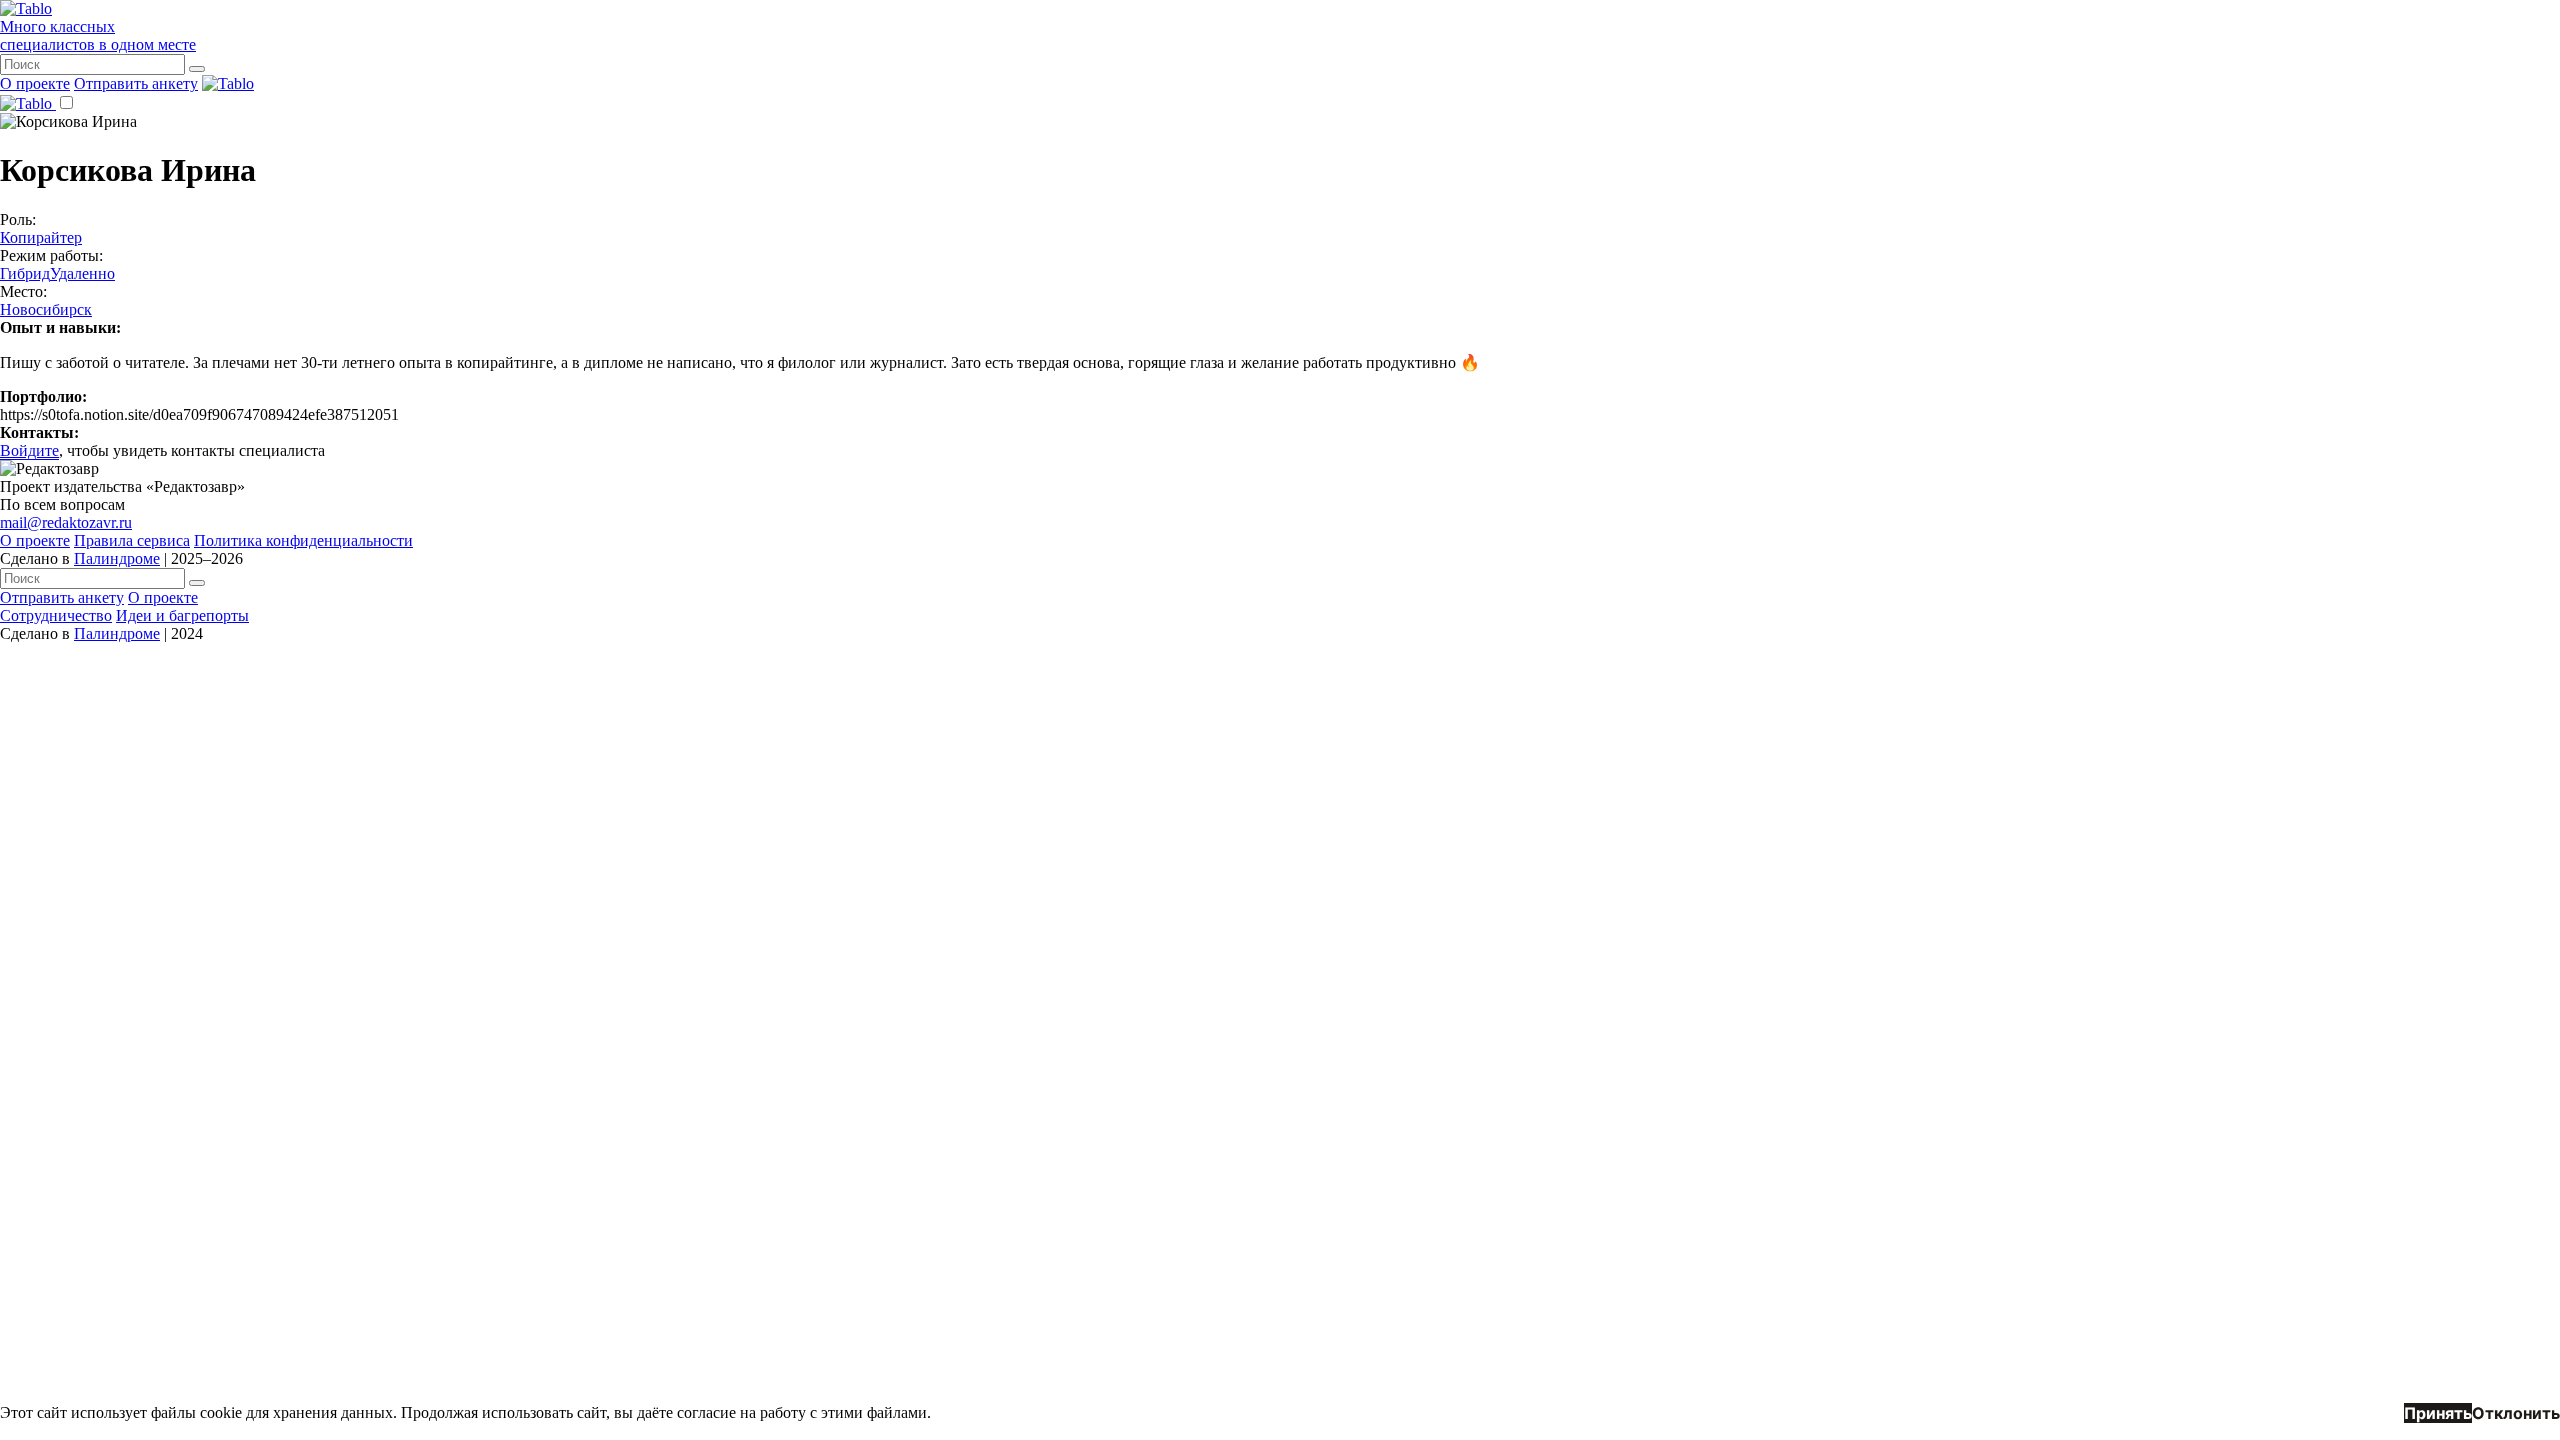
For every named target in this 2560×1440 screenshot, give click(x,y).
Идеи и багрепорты (182, 615)
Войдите (29, 450)
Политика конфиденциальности (303, 540)
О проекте (35, 83)
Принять (2438, 1413)
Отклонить (2516, 1413)
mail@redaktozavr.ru (66, 522)
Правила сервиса (132, 540)
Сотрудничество (56, 615)
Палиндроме (117, 558)
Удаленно (82, 273)
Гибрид (25, 273)
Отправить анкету (136, 83)
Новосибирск (46, 309)
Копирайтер (41, 237)
